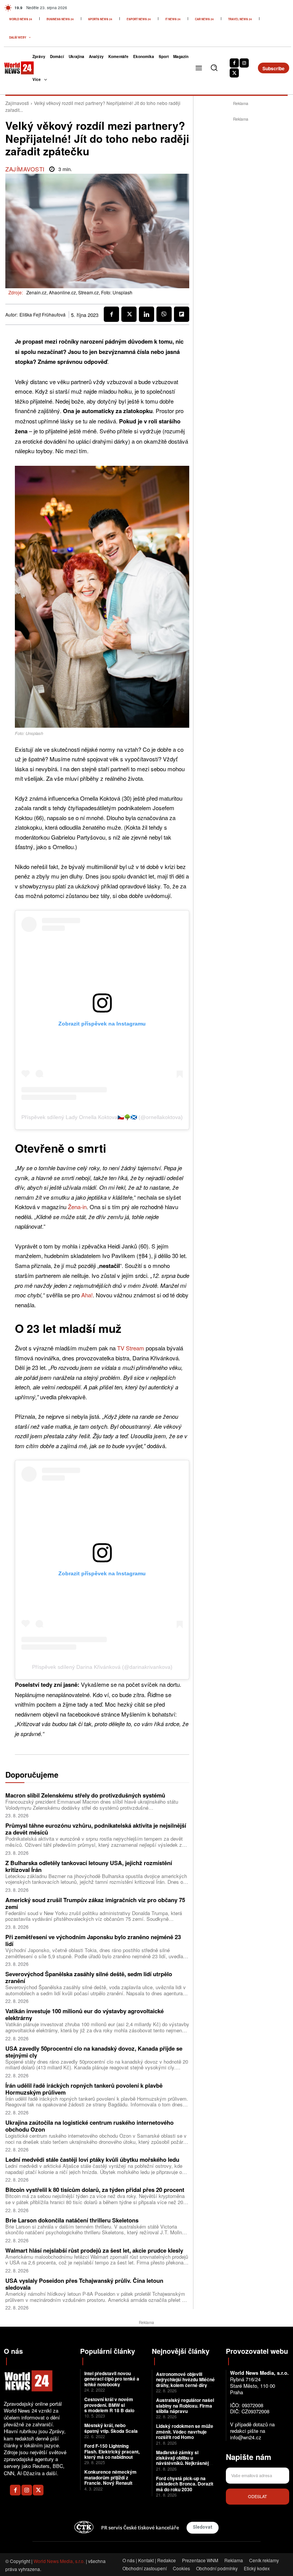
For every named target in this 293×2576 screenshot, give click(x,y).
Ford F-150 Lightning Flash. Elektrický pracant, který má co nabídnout (112, 2451)
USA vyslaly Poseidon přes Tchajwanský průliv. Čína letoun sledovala (84, 2284)
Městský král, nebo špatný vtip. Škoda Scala (111, 2428)
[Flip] (182, 314)
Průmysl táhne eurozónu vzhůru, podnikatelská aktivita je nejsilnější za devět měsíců (96, 1829)
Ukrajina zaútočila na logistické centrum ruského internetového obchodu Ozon (89, 2126)
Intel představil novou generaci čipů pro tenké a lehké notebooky (112, 2379)
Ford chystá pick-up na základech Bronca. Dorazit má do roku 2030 (185, 2484)
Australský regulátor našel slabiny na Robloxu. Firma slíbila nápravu (185, 2406)
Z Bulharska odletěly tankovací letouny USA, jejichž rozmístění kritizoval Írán (89, 1866)
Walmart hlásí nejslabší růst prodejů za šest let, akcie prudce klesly (94, 2250)
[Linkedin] (146, 314)
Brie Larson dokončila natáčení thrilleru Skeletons (72, 2220)
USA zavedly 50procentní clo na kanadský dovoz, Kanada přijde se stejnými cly (94, 2052)
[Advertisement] (243, 171)
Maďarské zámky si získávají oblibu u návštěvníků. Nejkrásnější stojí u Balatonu (184, 2461)
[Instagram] (244, 63)
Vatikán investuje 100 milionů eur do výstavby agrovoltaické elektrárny (85, 2014)
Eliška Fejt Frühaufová (43, 315)
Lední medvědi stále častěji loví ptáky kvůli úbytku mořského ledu (92, 2159)
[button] (214, 68)
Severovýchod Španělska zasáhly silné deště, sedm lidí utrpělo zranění (89, 1977)
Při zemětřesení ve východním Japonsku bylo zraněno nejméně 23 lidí (93, 1940)
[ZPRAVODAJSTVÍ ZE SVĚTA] (13, 68)
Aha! (87, 1295)
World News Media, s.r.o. (59, 2561)
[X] (234, 73)
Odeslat (258, 2496)
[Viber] (164, 314)
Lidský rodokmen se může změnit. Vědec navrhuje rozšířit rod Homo (185, 2431)
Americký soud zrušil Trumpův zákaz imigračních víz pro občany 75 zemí (95, 1903)
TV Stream (131, 1348)
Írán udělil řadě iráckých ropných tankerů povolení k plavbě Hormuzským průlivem (84, 2089)
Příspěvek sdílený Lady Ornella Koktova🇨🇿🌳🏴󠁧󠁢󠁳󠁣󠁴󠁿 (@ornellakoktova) (102, 1117)
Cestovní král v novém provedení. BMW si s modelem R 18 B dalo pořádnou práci (109, 2407)
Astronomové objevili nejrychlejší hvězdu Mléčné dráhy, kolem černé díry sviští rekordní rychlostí (185, 2382)
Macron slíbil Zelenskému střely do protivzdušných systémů (85, 1795)
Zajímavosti (17, 103)
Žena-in (77, 1207)
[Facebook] (234, 63)
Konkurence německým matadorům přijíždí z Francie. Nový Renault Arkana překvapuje (110, 2480)
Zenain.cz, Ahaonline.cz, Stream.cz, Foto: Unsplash (79, 292)
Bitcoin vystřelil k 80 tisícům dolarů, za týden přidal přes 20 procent (95, 2190)
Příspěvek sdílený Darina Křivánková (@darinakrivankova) (102, 1667)
